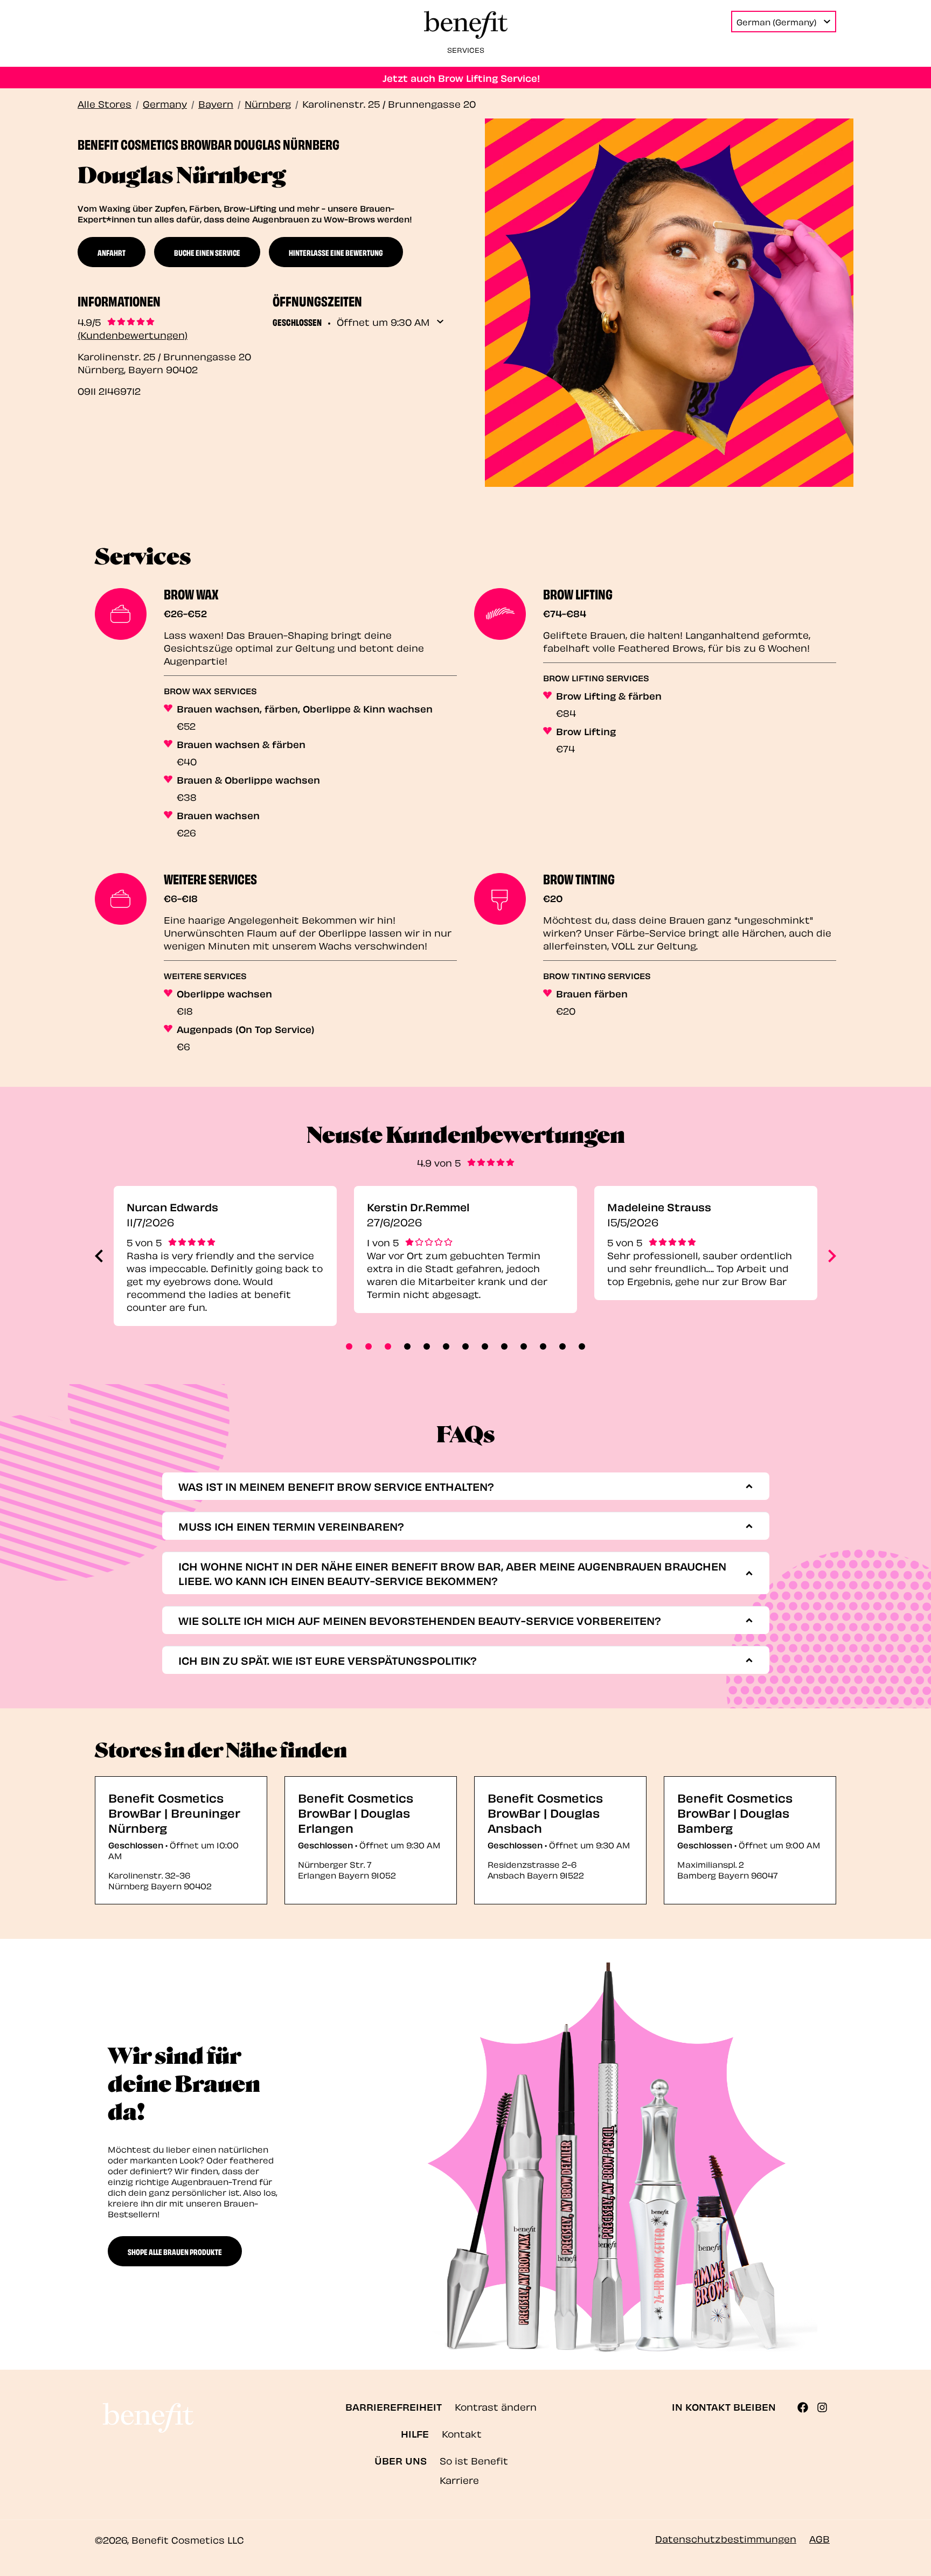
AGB (819, 2538)
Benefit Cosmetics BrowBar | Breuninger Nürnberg (174, 1812)
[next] (832, 1256)
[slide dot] (349, 1346)
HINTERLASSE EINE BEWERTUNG (336, 252)
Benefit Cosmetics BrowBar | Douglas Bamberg (735, 1812)
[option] (225, 1256)
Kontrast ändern (496, 2406)
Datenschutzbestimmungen (726, 2538)
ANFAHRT (112, 252)
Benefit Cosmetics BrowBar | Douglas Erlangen (356, 1812)
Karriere (459, 2479)
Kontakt (462, 2433)
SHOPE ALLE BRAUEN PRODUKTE (175, 2251)
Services (466, 49)
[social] (807, 2407)
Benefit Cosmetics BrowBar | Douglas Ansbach (545, 1812)
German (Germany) (777, 22)
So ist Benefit (474, 2460)
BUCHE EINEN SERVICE (207, 252)
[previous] (99, 1256)
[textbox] (462, 1486)
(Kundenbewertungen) (133, 334)
